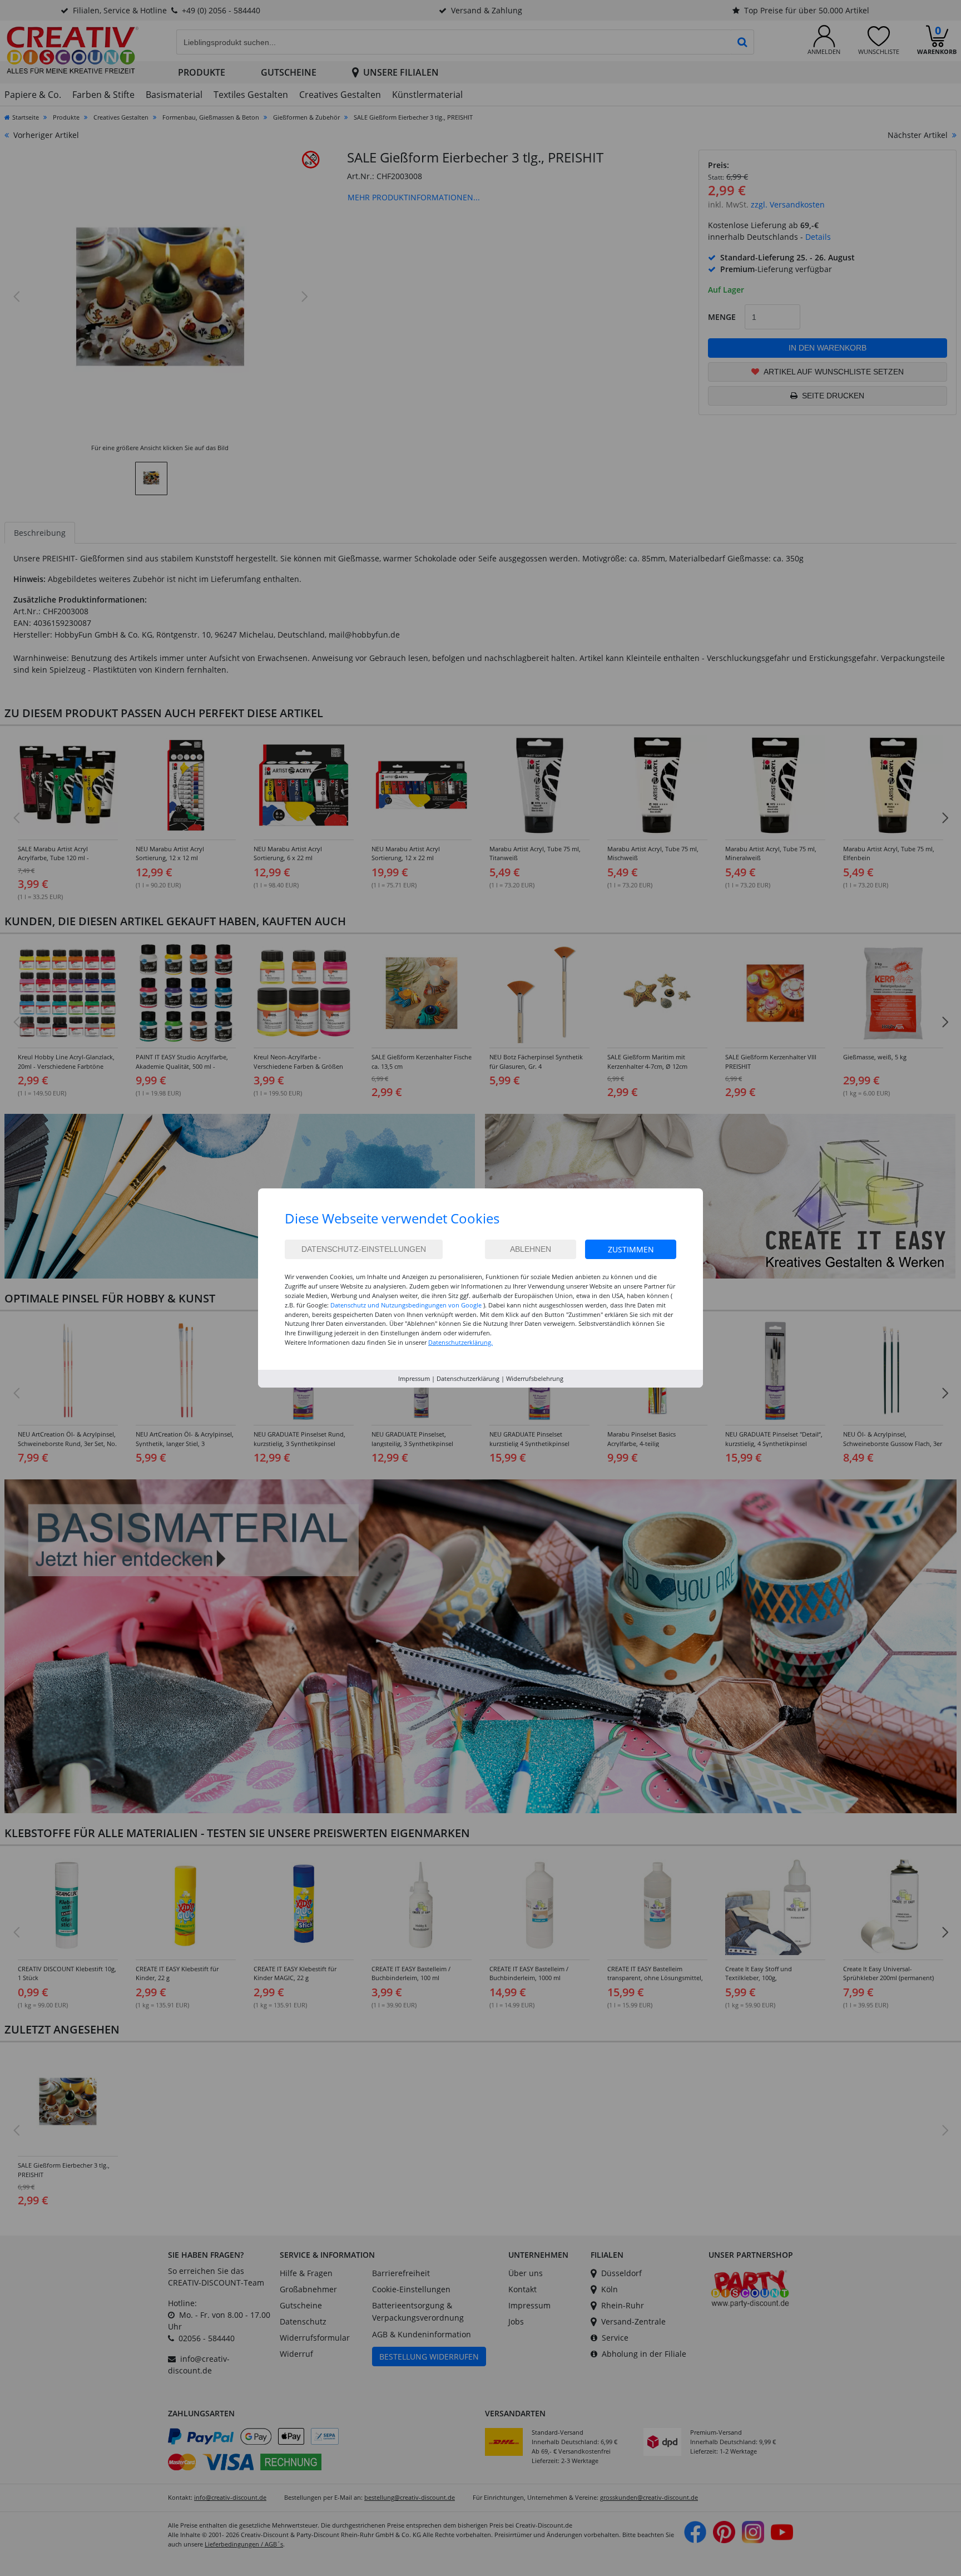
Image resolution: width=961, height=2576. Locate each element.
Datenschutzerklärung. (460, 1342)
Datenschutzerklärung (468, 1378)
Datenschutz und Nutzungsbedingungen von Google (406, 1305)
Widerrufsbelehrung (535, 1378)
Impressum (414, 1378)
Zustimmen (631, 1249)
